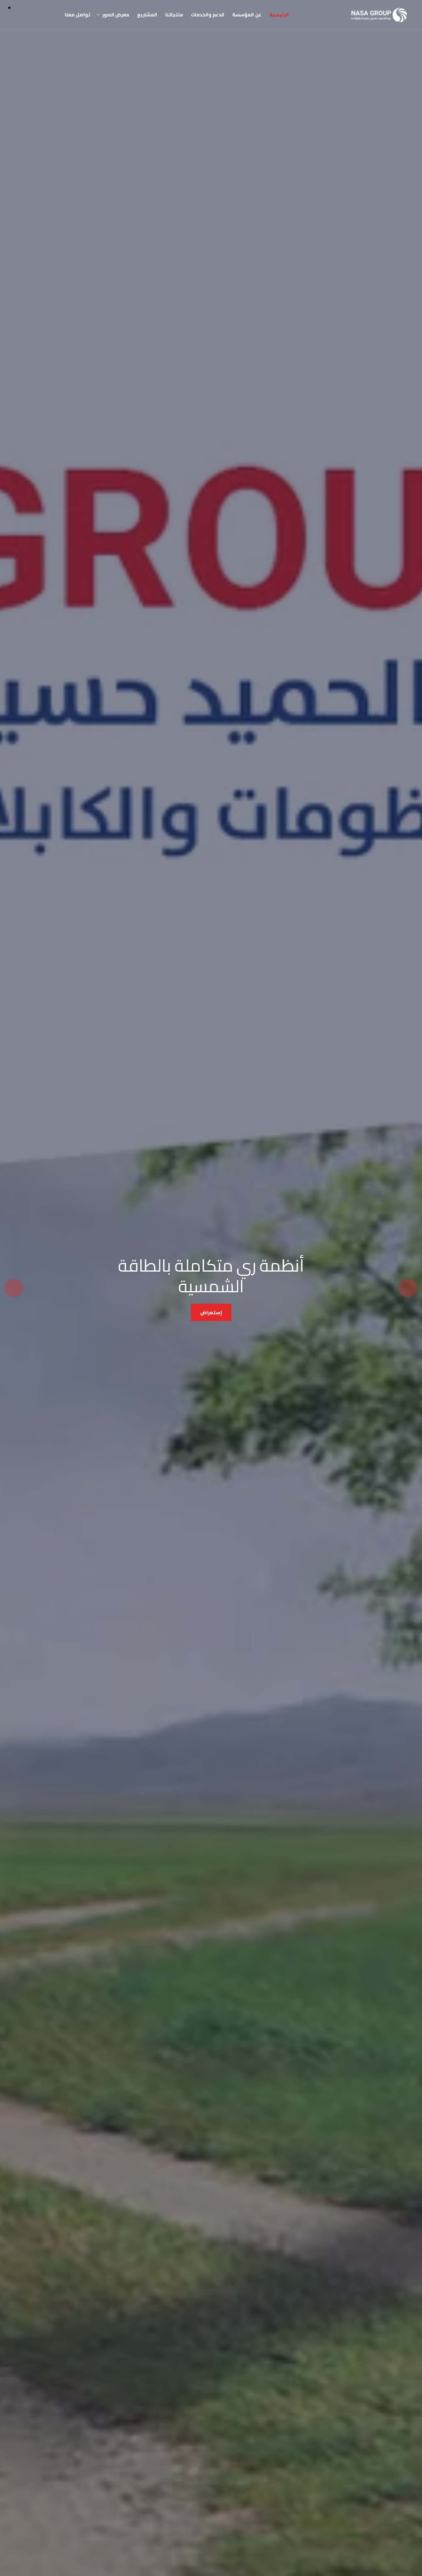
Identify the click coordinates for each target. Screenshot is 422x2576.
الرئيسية (279, 15)
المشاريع (147, 15)
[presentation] (408, 1288)
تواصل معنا (78, 15)
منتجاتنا (174, 15)
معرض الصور (116, 15)
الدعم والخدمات (208, 15)
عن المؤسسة (247, 15)
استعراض (211, 1309)
